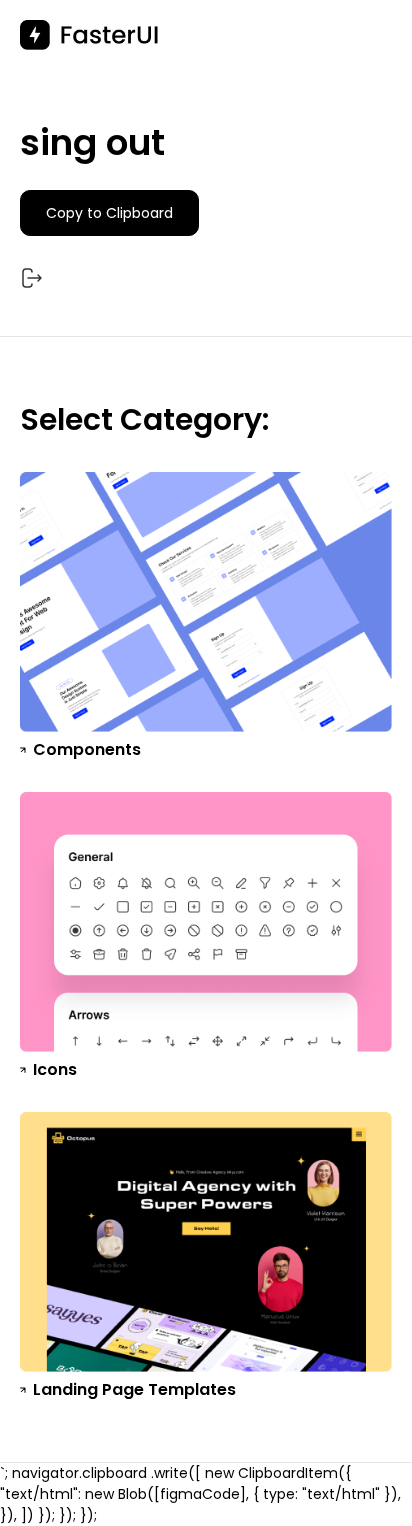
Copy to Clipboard (109, 213)
